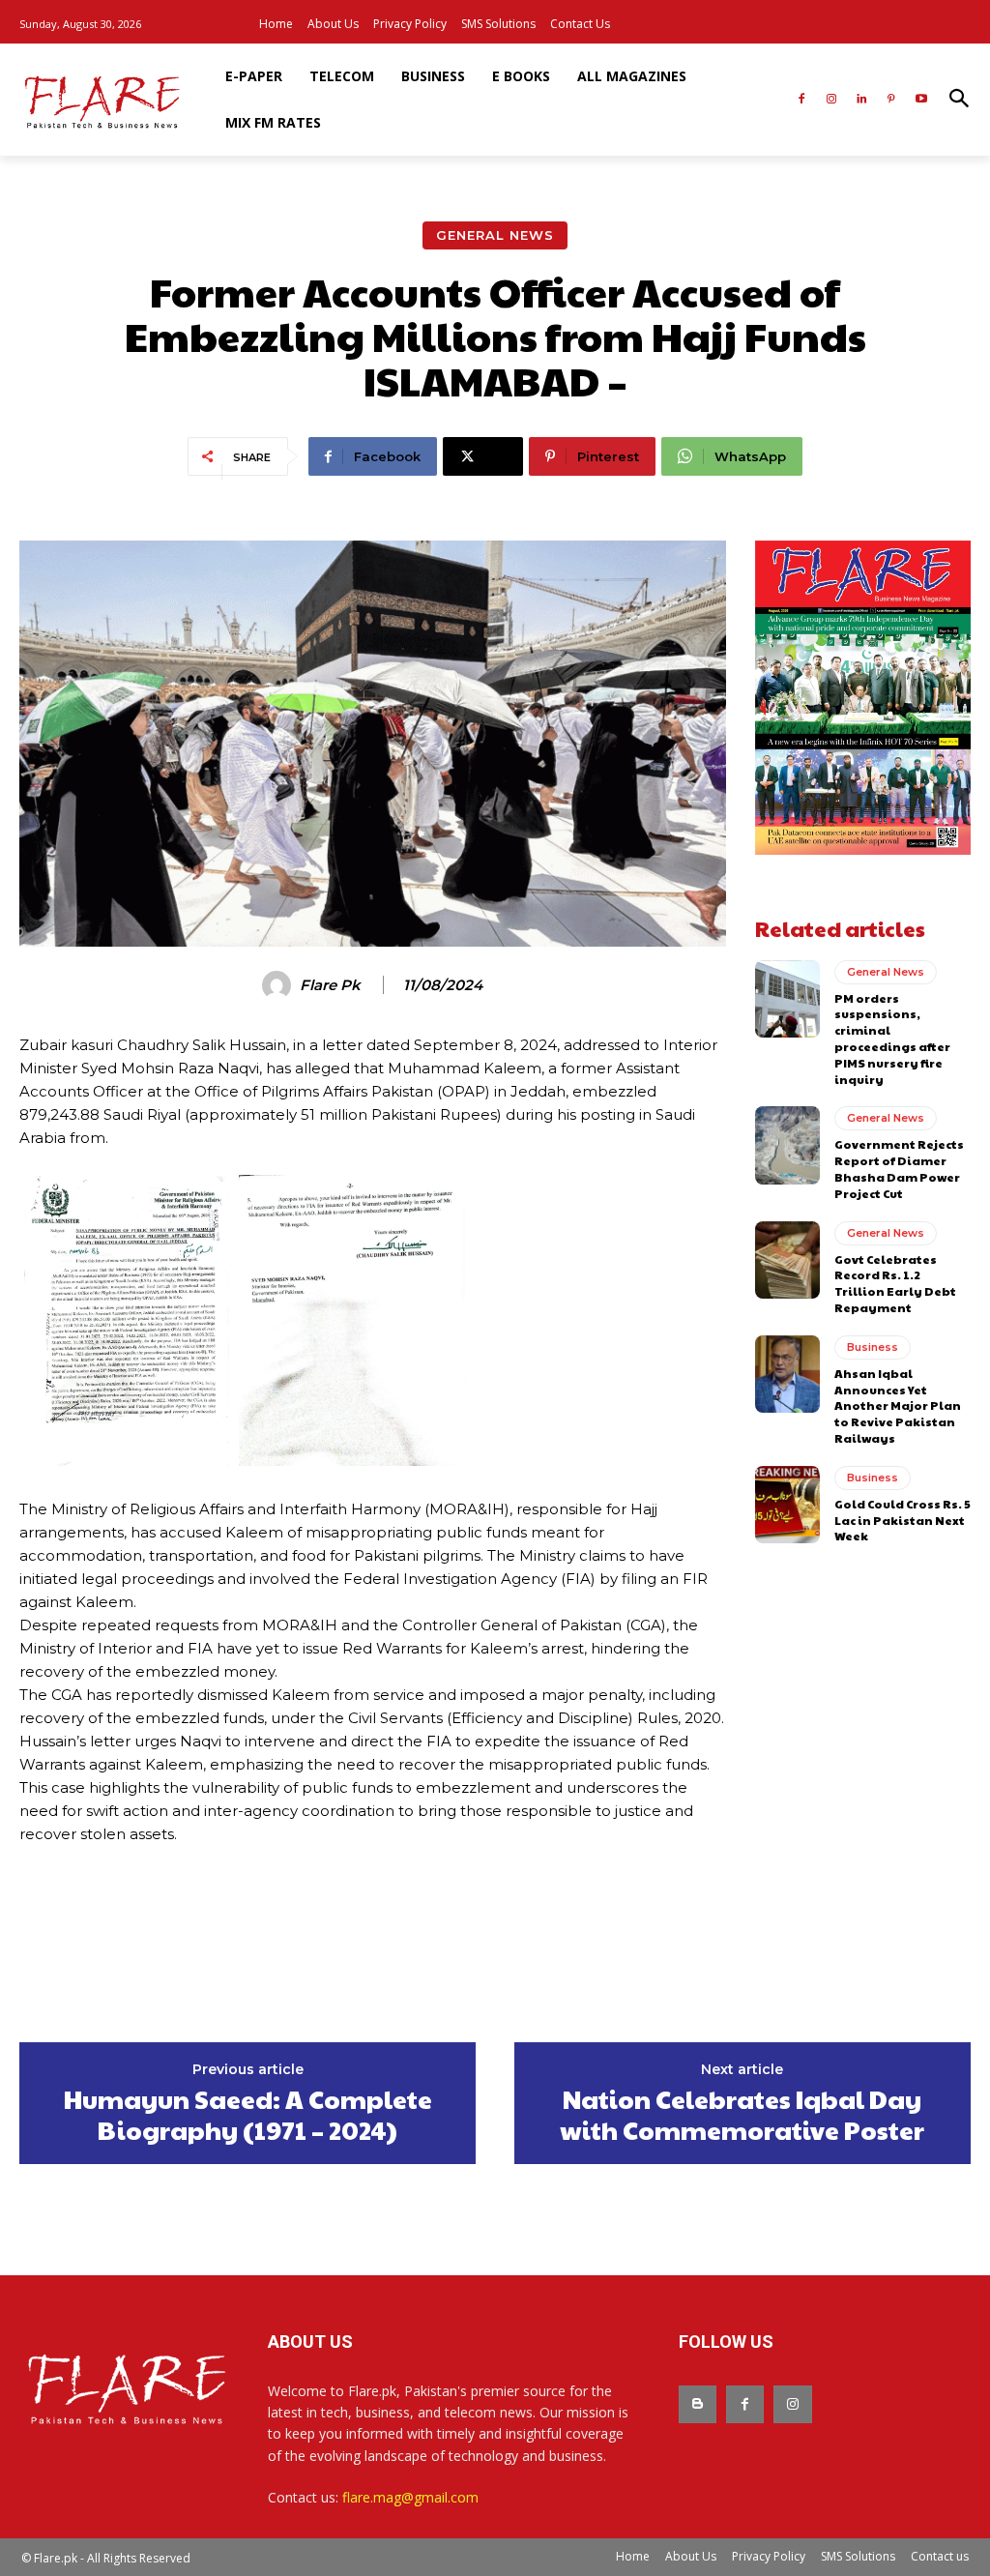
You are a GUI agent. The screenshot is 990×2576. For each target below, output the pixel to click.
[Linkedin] (862, 100)
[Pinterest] (891, 100)
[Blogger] (698, 2404)
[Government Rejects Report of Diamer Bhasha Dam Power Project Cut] (787, 1145)
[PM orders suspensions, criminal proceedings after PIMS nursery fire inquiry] (787, 999)
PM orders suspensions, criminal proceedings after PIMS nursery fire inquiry (892, 1039)
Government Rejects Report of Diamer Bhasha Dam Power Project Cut (899, 1168)
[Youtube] (921, 100)
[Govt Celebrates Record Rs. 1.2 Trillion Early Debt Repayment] (787, 1260)
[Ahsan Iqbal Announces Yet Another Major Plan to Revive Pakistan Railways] (787, 1374)
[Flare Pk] (279, 985)
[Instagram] (832, 100)
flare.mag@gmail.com (410, 2497)
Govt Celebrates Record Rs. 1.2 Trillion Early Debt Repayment (895, 1283)
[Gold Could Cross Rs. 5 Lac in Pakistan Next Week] (787, 1505)
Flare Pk (330, 985)
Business (873, 1347)
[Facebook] (802, 100)
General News (495, 235)
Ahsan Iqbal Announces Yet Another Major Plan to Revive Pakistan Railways (898, 1405)
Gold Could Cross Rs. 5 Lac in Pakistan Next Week (903, 1520)
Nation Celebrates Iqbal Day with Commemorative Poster (742, 2114)
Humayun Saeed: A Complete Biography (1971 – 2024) (248, 2114)
